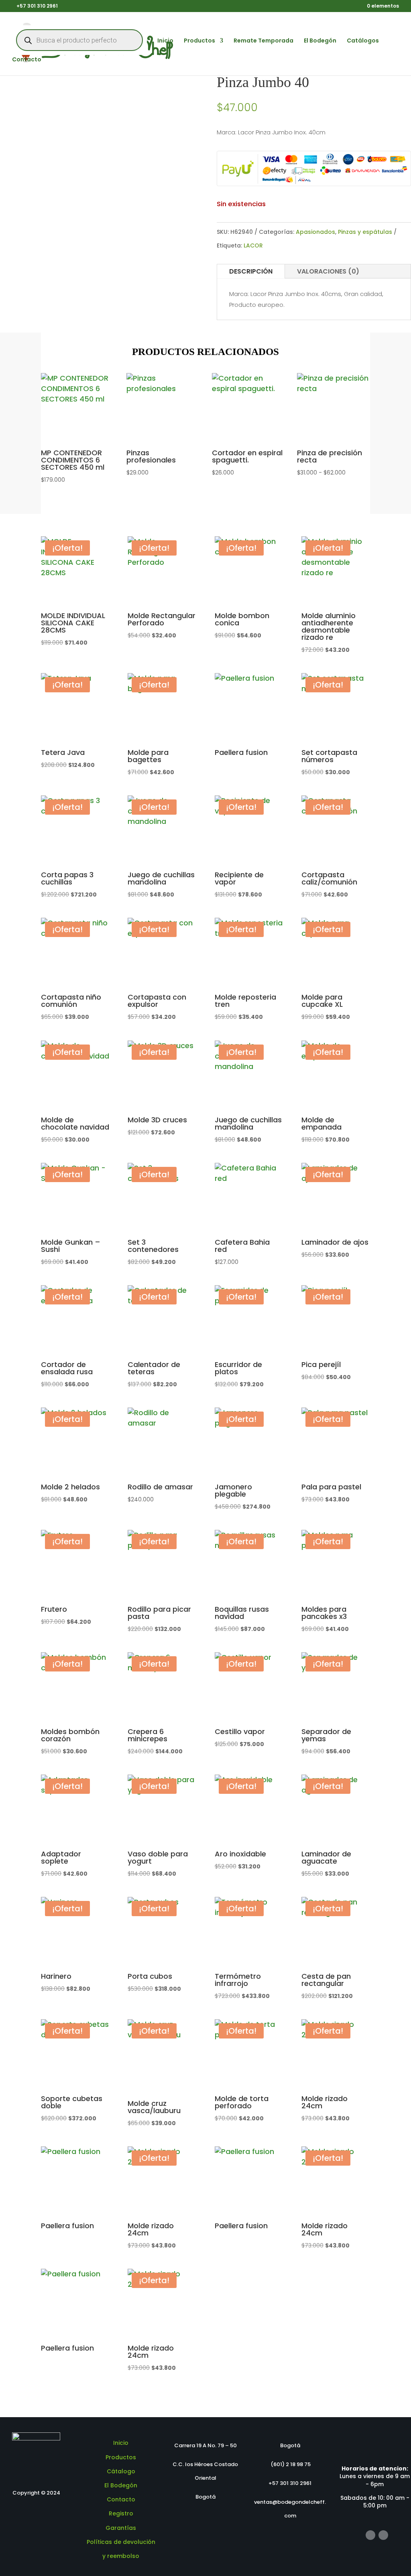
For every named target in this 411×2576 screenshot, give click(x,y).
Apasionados (315, 232)
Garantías (121, 2528)
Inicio (165, 41)
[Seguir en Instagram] (383, 2535)
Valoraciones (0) (328, 271)
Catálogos (363, 41)
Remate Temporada (263, 41)
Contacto (27, 60)
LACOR (253, 245)
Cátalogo (121, 2471)
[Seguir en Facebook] (370, 2535)
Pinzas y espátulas (365, 232)
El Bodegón (320, 41)
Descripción (251, 271)
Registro (121, 2513)
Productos (199, 41)
